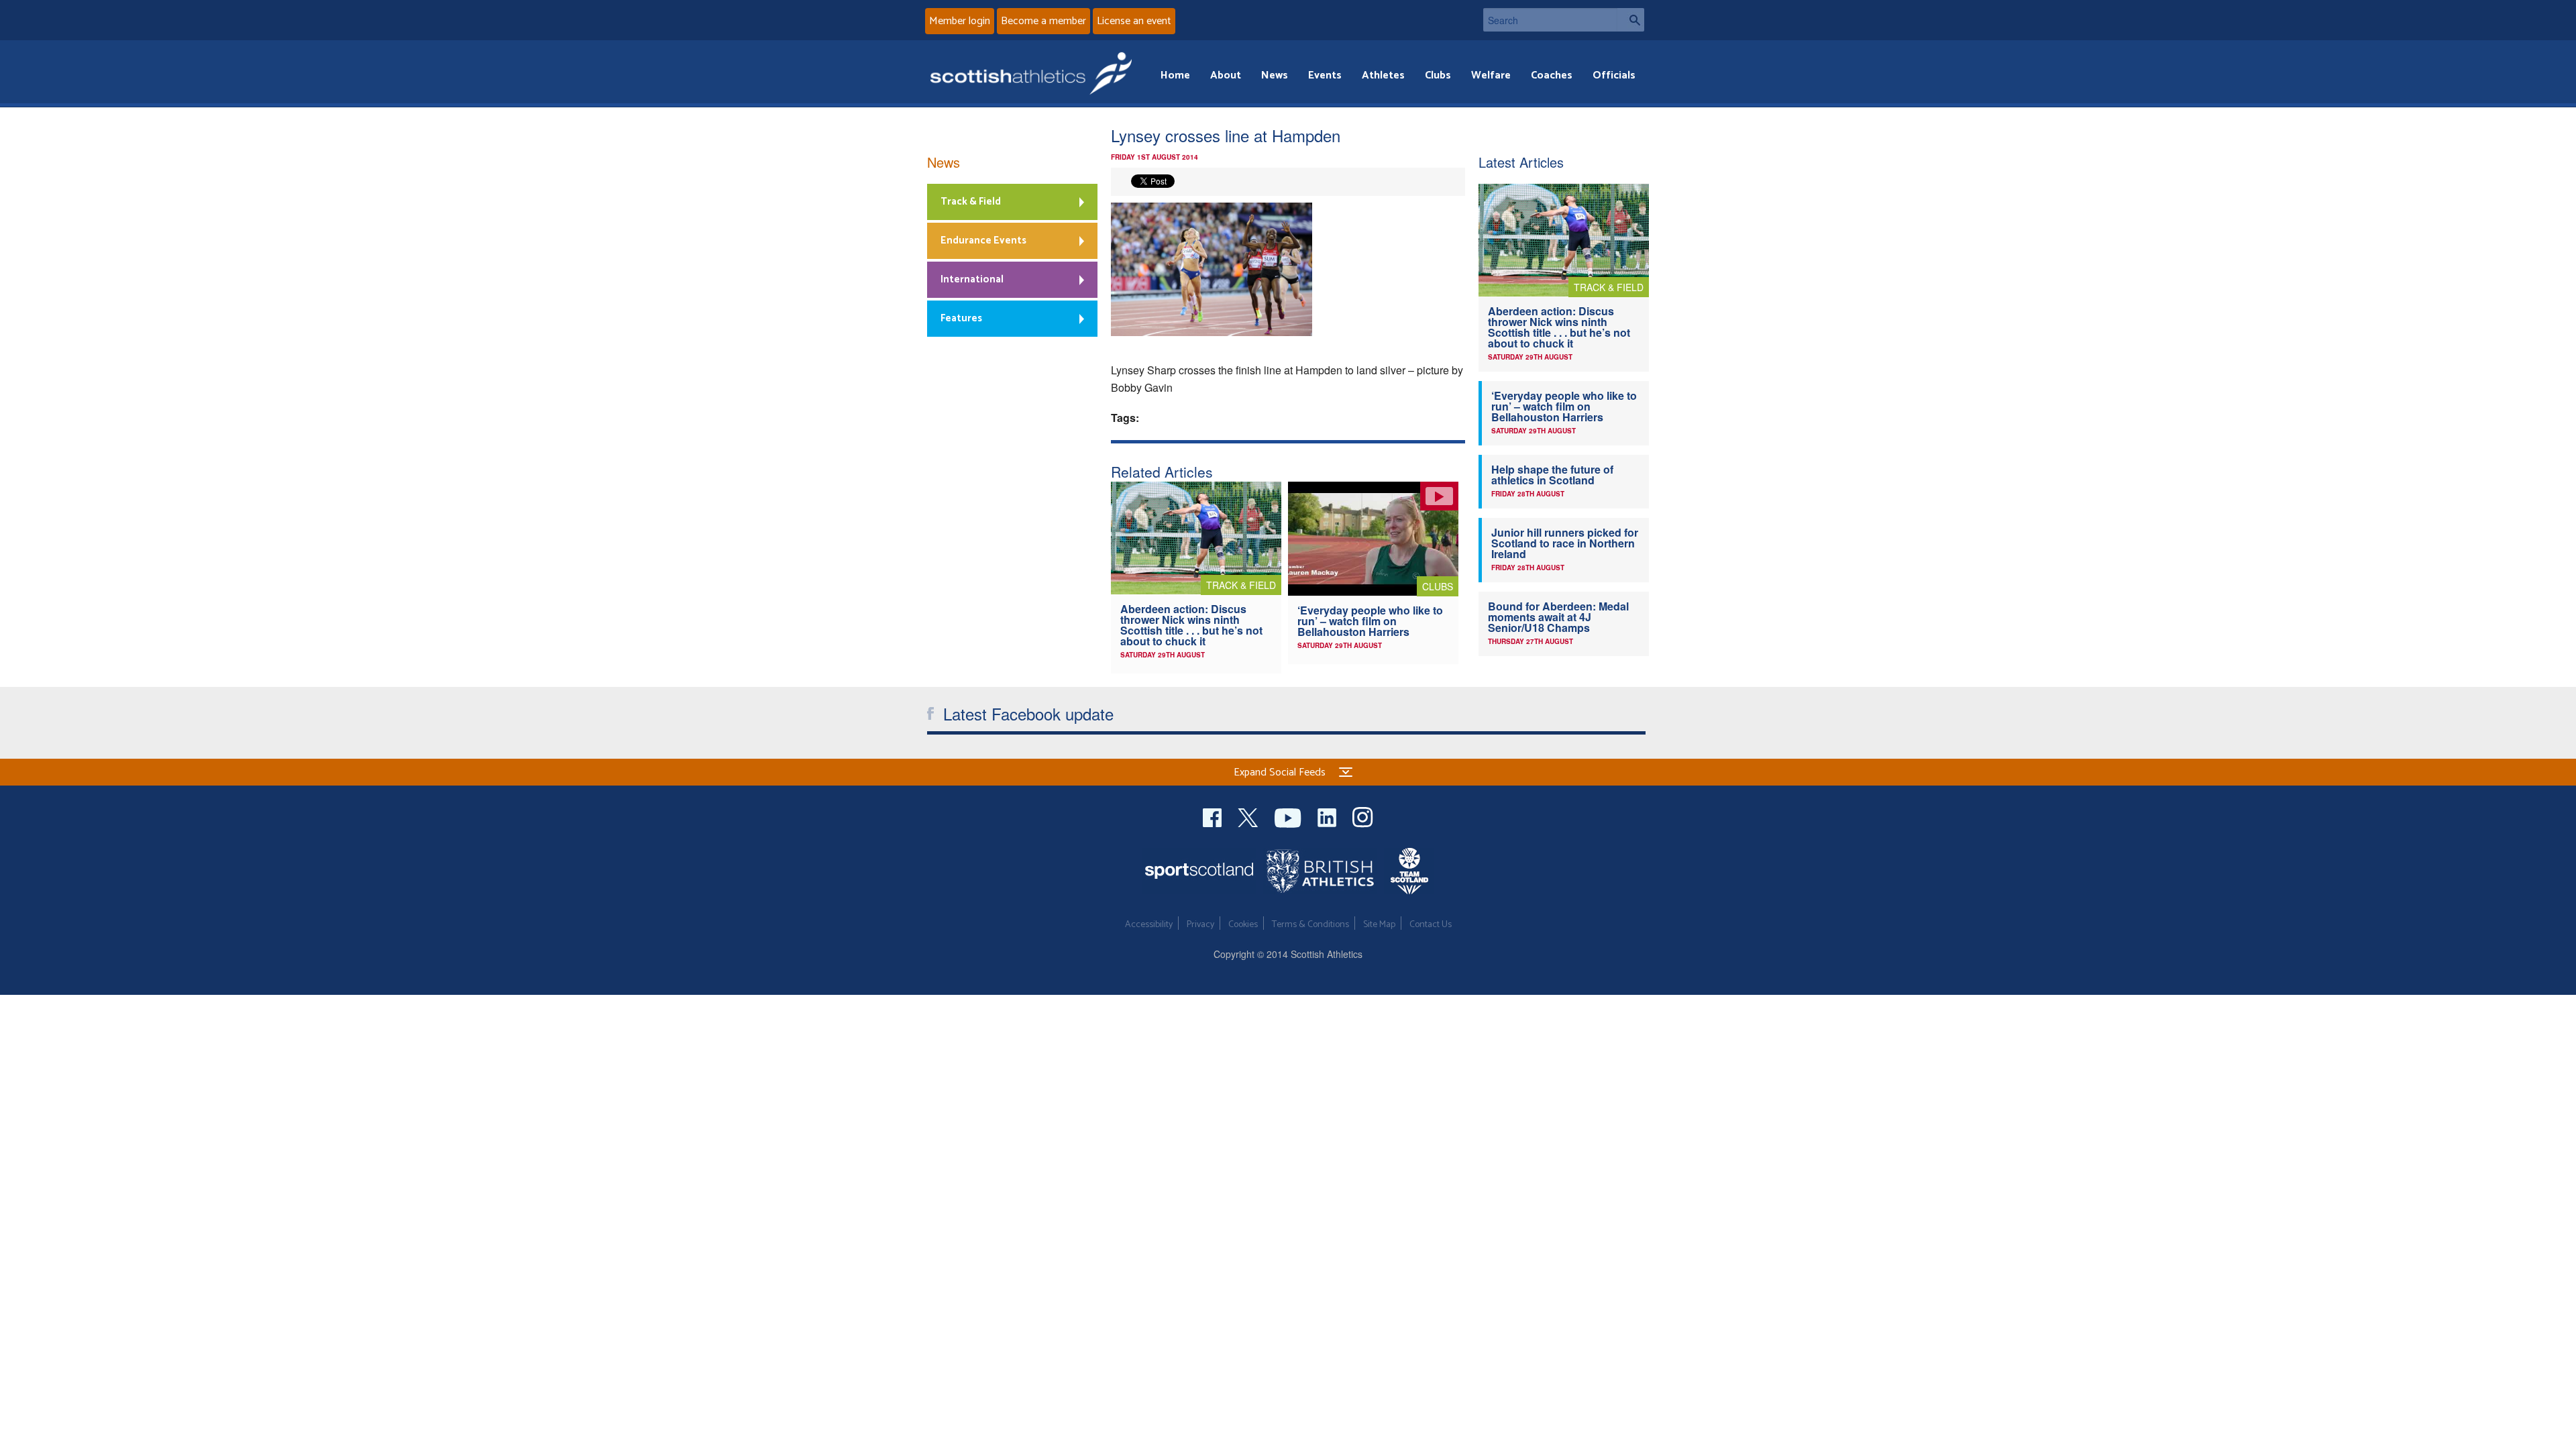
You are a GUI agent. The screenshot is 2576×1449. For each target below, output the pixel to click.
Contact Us (1431, 925)
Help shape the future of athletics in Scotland (1552, 475)
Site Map (1379, 925)
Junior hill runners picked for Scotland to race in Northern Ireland (1565, 543)
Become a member (1043, 21)
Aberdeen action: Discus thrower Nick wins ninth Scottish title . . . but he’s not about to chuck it (1191, 625)
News (1275, 75)
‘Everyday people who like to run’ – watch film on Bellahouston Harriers (1370, 621)
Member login (960, 21)
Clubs (1438, 75)
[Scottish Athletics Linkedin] (1328, 816)
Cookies (1243, 925)
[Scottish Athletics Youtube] (1289, 816)
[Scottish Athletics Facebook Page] (1214, 816)
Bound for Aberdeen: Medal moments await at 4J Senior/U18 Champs (1558, 617)
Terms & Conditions (1310, 925)
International (972, 279)
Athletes (1383, 75)
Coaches (1552, 75)
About (1226, 75)
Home (1175, 75)
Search (1631, 20)
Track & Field (971, 202)
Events (1325, 75)
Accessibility (1149, 925)
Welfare (1491, 75)
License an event (1134, 21)
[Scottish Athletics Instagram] (1363, 816)
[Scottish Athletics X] (1249, 816)
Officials (1614, 75)
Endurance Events (983, 240)
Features (961, 318)
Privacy (1200, 925)
